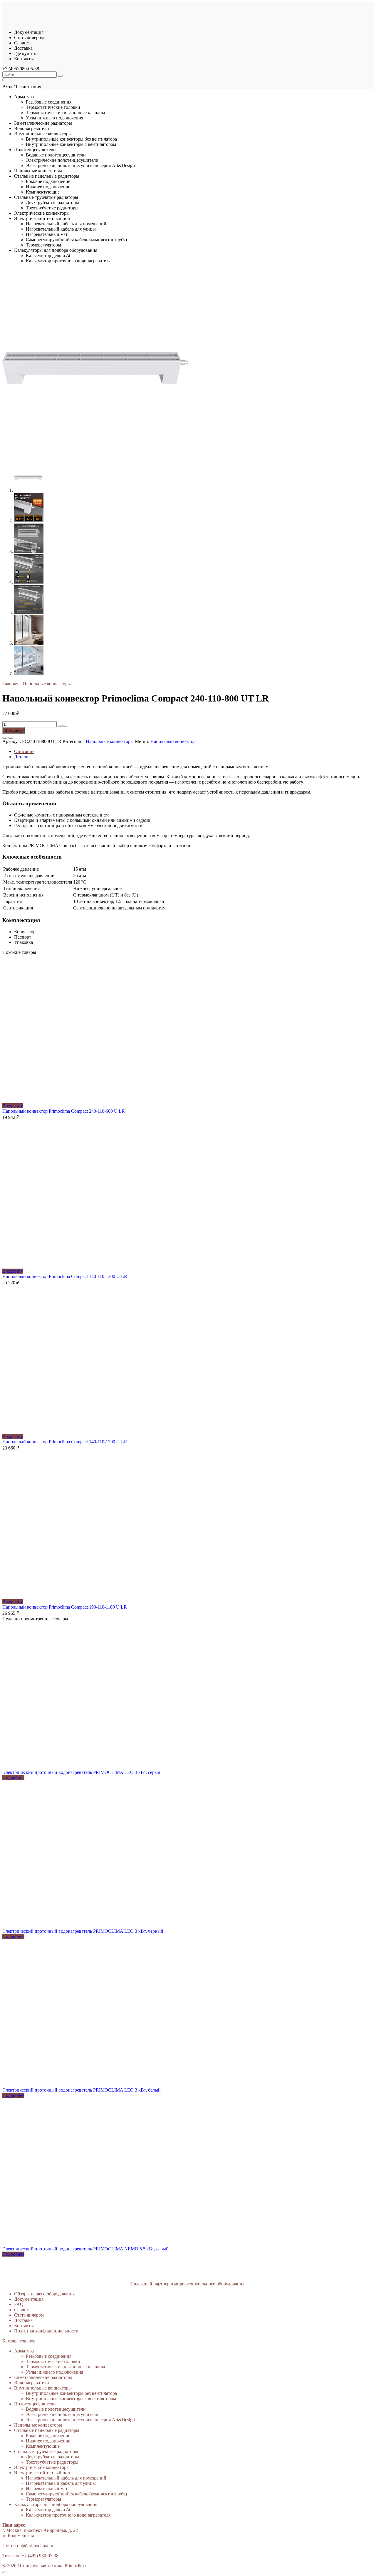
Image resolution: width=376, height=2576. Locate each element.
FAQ (19, 2304)
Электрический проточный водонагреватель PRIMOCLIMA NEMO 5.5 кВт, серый (85, 2249)
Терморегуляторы (43, 245)
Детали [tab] (21, 757)
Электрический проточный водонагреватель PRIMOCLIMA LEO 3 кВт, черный (83, 1931)
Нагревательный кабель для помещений (66, 224)
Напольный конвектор (173, 741)
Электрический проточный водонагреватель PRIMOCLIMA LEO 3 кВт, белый (82, 2090)
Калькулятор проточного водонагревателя (68, 261)
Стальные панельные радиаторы (47, 176)
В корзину (14, 730)
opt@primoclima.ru (35, 2546)
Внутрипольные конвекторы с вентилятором (71, 144)
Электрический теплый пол (42, 218)
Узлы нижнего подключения (54, 118)
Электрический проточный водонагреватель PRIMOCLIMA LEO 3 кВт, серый (81, 1772)
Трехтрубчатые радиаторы (52, 208)
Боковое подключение (48, 181)
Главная (10, 684)
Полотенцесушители (35, 150)
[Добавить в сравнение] (11, 738)
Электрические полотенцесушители (62, 160)
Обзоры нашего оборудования (44, 2294)
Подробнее (13, 1778)
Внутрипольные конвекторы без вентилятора (71, 139)
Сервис (21, 43)
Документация (29, 32)
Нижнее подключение (48, 187)
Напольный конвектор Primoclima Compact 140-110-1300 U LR (65, 1276)
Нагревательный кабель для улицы (61, 229)
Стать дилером (29, 38)
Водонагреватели (32, 128)
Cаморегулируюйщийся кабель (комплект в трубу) (76, 240)
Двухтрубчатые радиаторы (52, 203)
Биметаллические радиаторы (43, 123)
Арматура (24, 97)
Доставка (23, 48)
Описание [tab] (24, 751)
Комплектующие (43, 192)
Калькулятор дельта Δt (48, 255)
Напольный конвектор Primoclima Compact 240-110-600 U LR (64, 1111)
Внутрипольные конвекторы (43, 134)
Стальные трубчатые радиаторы (46, 197)
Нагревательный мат (47, 234)
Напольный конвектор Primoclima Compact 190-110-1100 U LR (65, 1607)
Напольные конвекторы (38, 171)
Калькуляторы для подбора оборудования (56, 250)
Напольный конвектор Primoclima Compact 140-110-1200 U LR (65, 1442)
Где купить (25, 53)
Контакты (24, 59)
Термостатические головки (53, 107)
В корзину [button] (13, 1106)
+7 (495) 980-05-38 (21, 69)
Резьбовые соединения (49, 102)
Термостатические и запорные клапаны (66, 113)
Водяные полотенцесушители (56, 155)
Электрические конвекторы (42, 213)
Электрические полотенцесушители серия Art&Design (80, 165)
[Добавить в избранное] (5, 738)
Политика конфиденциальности (46, 2331)
